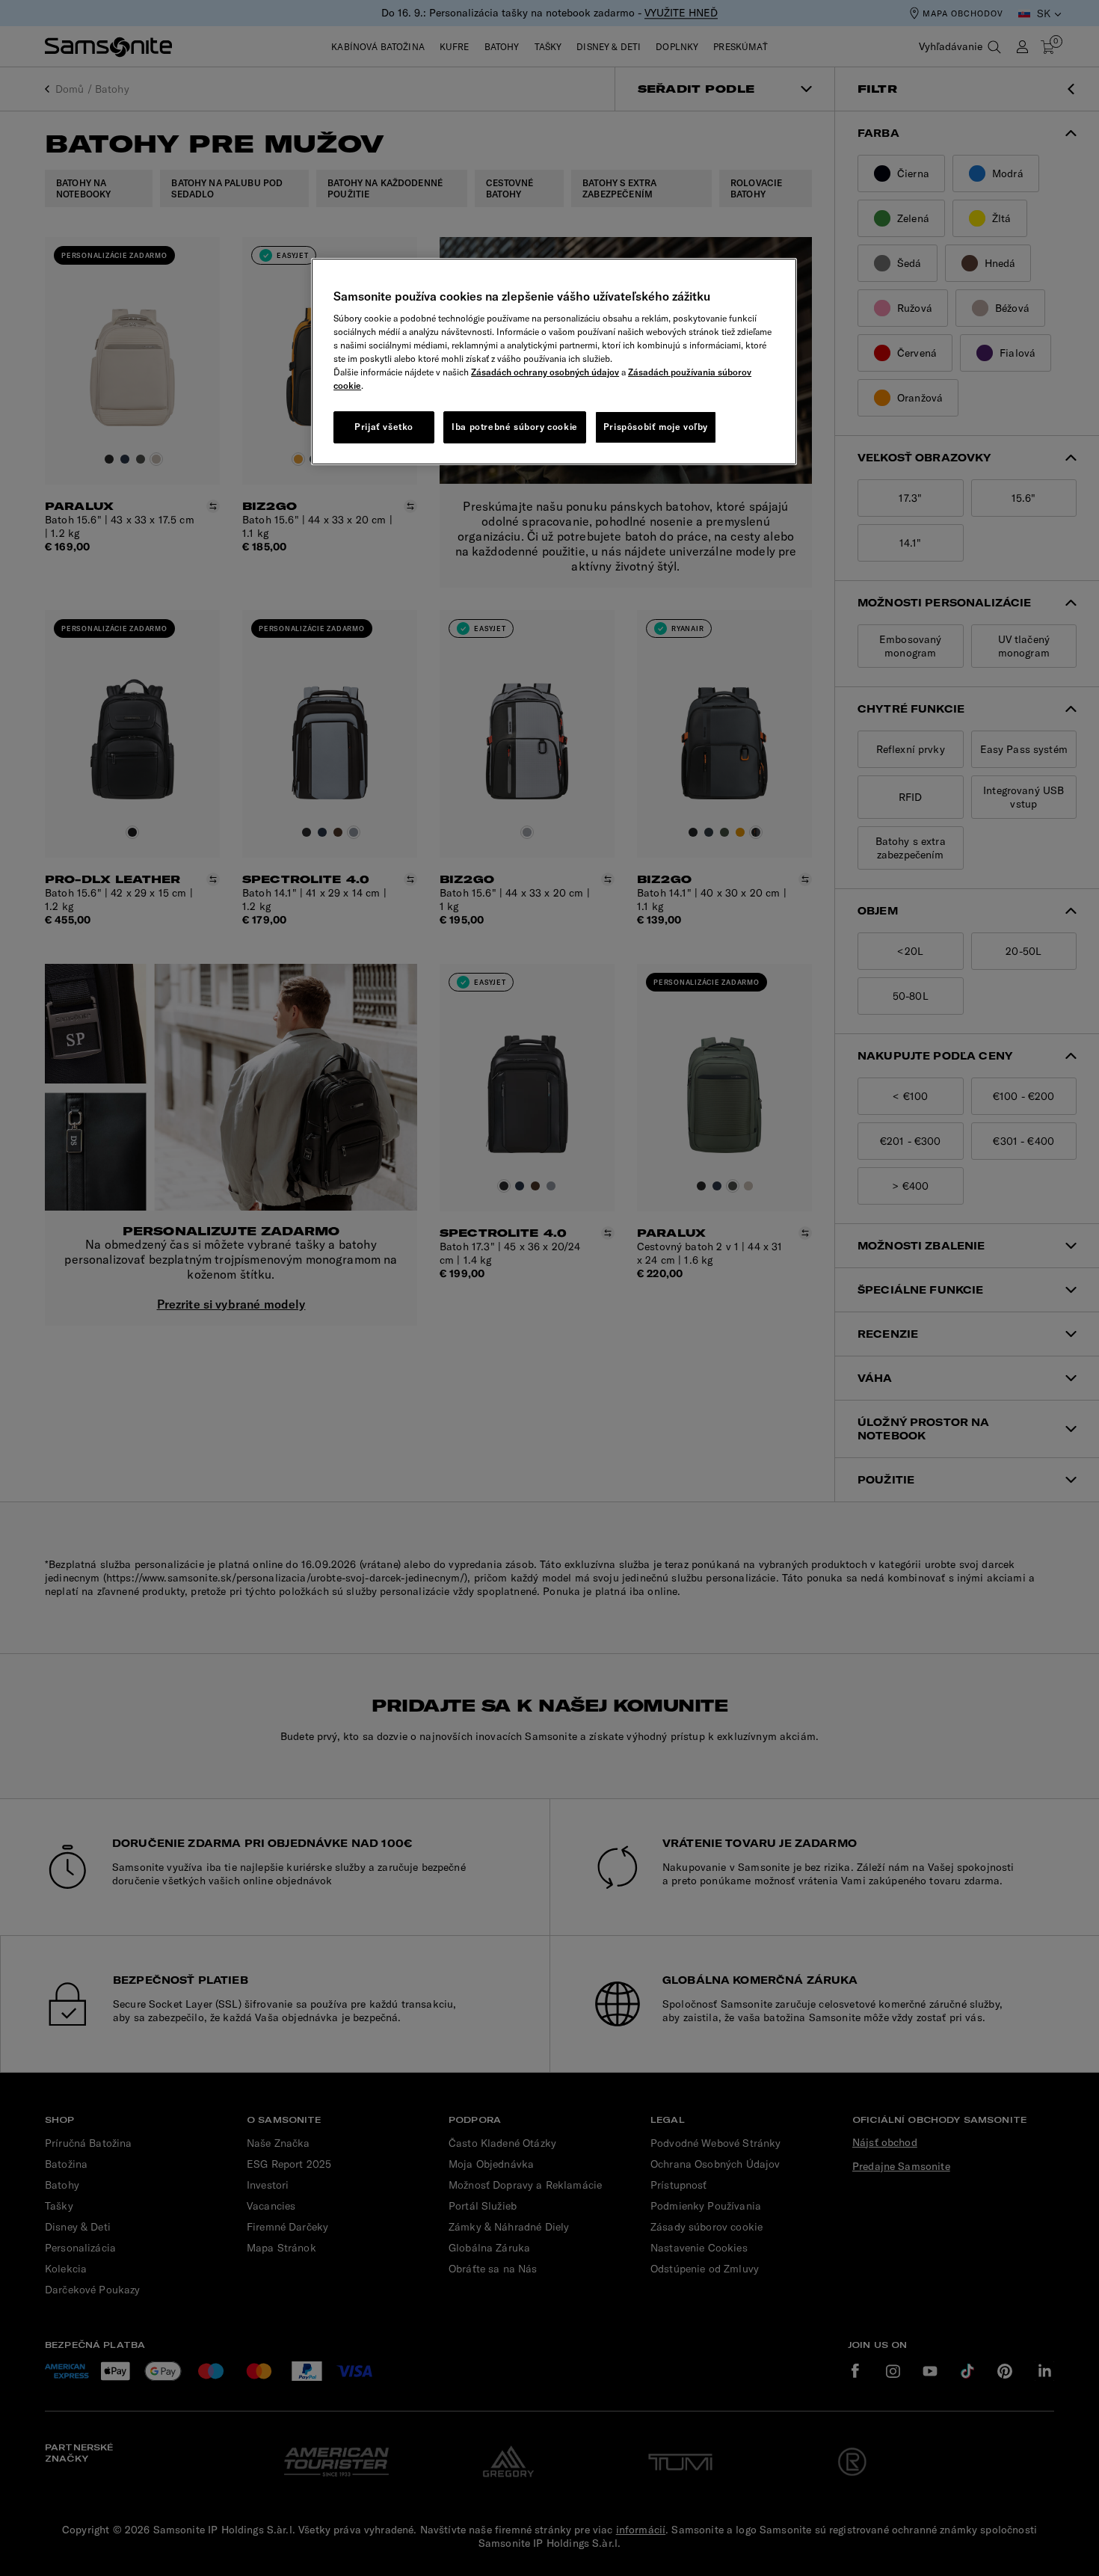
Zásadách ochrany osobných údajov (545, 372)
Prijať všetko (384, 427)
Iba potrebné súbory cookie (515, 427)
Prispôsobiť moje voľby (656, 427)
